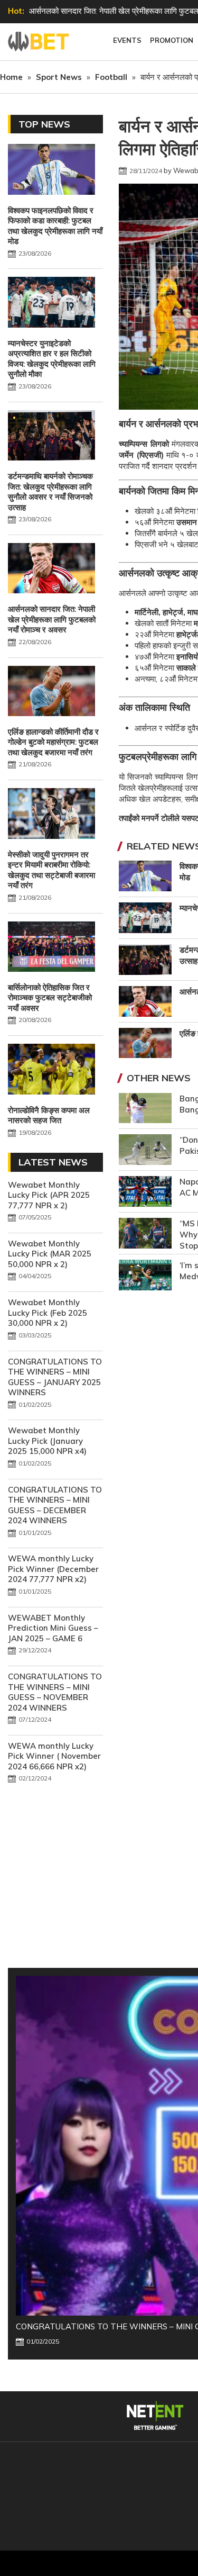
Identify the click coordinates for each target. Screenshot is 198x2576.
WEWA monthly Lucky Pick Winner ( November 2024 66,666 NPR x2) (54, 1756)
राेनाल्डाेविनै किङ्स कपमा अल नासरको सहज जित (49, 1115)
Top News (44, 124)
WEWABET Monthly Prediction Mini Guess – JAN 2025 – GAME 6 (53, 1628)
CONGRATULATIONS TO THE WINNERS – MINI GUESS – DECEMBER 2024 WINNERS (55, 1505)
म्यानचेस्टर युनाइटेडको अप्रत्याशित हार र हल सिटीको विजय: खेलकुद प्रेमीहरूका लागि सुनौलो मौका (52, 359)
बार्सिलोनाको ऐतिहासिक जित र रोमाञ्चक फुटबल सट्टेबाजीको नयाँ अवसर (50, 998)
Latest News (53, 1162)
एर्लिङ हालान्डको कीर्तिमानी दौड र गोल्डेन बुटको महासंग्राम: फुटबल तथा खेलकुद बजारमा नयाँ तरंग (53, 742)
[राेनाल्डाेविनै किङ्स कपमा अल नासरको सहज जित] (51, 1070)
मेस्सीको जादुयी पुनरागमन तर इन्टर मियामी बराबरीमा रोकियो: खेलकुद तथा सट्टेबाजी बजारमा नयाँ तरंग (51, 870)
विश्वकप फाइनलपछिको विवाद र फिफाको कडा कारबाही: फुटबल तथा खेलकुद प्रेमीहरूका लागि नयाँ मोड (55, 226)
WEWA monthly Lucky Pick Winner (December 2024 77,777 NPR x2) (53, 1569)
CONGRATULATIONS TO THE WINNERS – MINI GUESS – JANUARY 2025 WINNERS (55, 1377)
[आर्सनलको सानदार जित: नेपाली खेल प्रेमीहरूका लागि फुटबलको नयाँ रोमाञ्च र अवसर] (51, 570)
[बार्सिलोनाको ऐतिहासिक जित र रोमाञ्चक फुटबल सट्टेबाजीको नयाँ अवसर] (51, 948)
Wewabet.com (40, 42)
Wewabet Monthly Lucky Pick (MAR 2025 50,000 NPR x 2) (50, 1254)
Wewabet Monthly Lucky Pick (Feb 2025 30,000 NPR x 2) (48, 1313)
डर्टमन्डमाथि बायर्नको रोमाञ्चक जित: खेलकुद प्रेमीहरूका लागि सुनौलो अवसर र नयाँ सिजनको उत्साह (50, 492)
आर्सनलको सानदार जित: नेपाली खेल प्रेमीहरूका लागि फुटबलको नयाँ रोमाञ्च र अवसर (52, 619)
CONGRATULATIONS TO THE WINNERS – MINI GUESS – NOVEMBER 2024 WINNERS (55, 1692)
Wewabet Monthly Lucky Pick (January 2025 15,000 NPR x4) (47, 1441)
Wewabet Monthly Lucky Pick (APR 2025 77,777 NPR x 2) (49, 1195)
